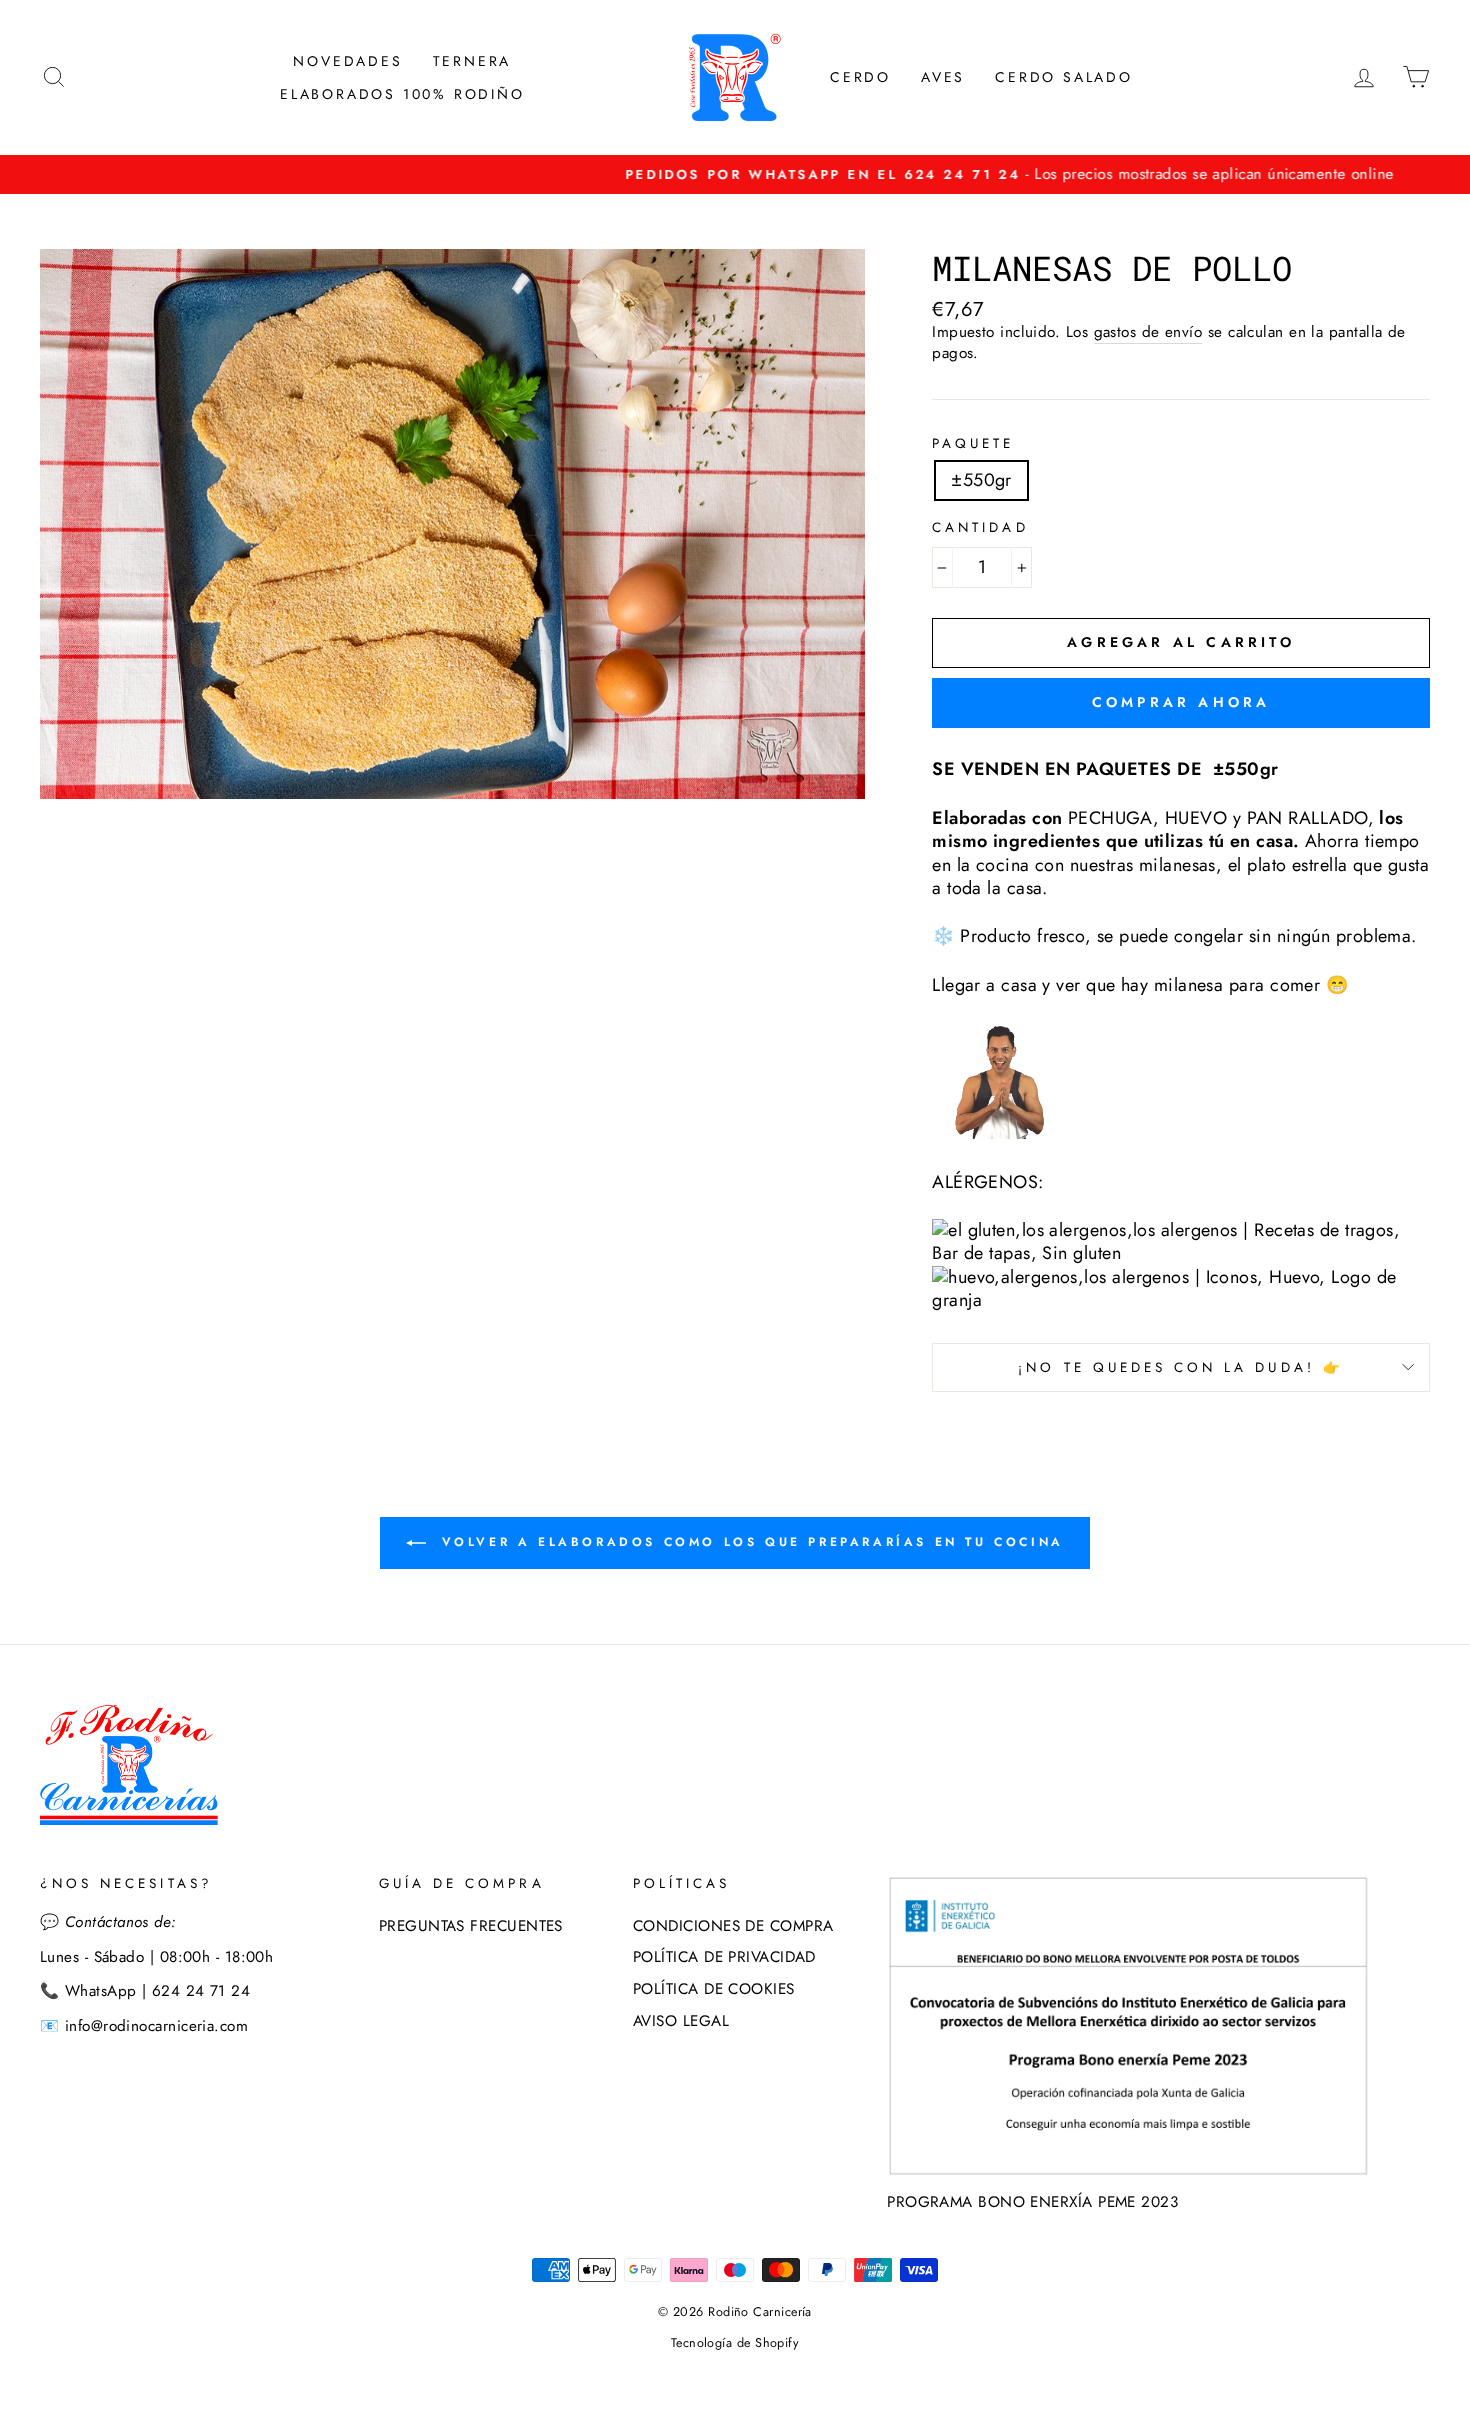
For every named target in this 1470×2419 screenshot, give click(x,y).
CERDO (860, 77)
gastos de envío (1148, 333)
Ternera (472, 61)
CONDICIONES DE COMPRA (733, 1926)
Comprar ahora (1181, 702)
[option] (735, 175)
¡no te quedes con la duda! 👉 (1180, 1367)
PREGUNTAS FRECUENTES (471, 1926)
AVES (943, 77)
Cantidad (980, 528)
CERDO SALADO (1064, 77)
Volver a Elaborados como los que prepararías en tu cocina (749, 1542)
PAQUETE (973, 444)
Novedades (347, 61)
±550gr (981, 480)
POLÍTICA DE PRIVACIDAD (724, 1957)
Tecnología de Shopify (735, 2343)
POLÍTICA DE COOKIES (714, 1989)
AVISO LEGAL (681, 2021)
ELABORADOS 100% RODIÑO (402, 94)
